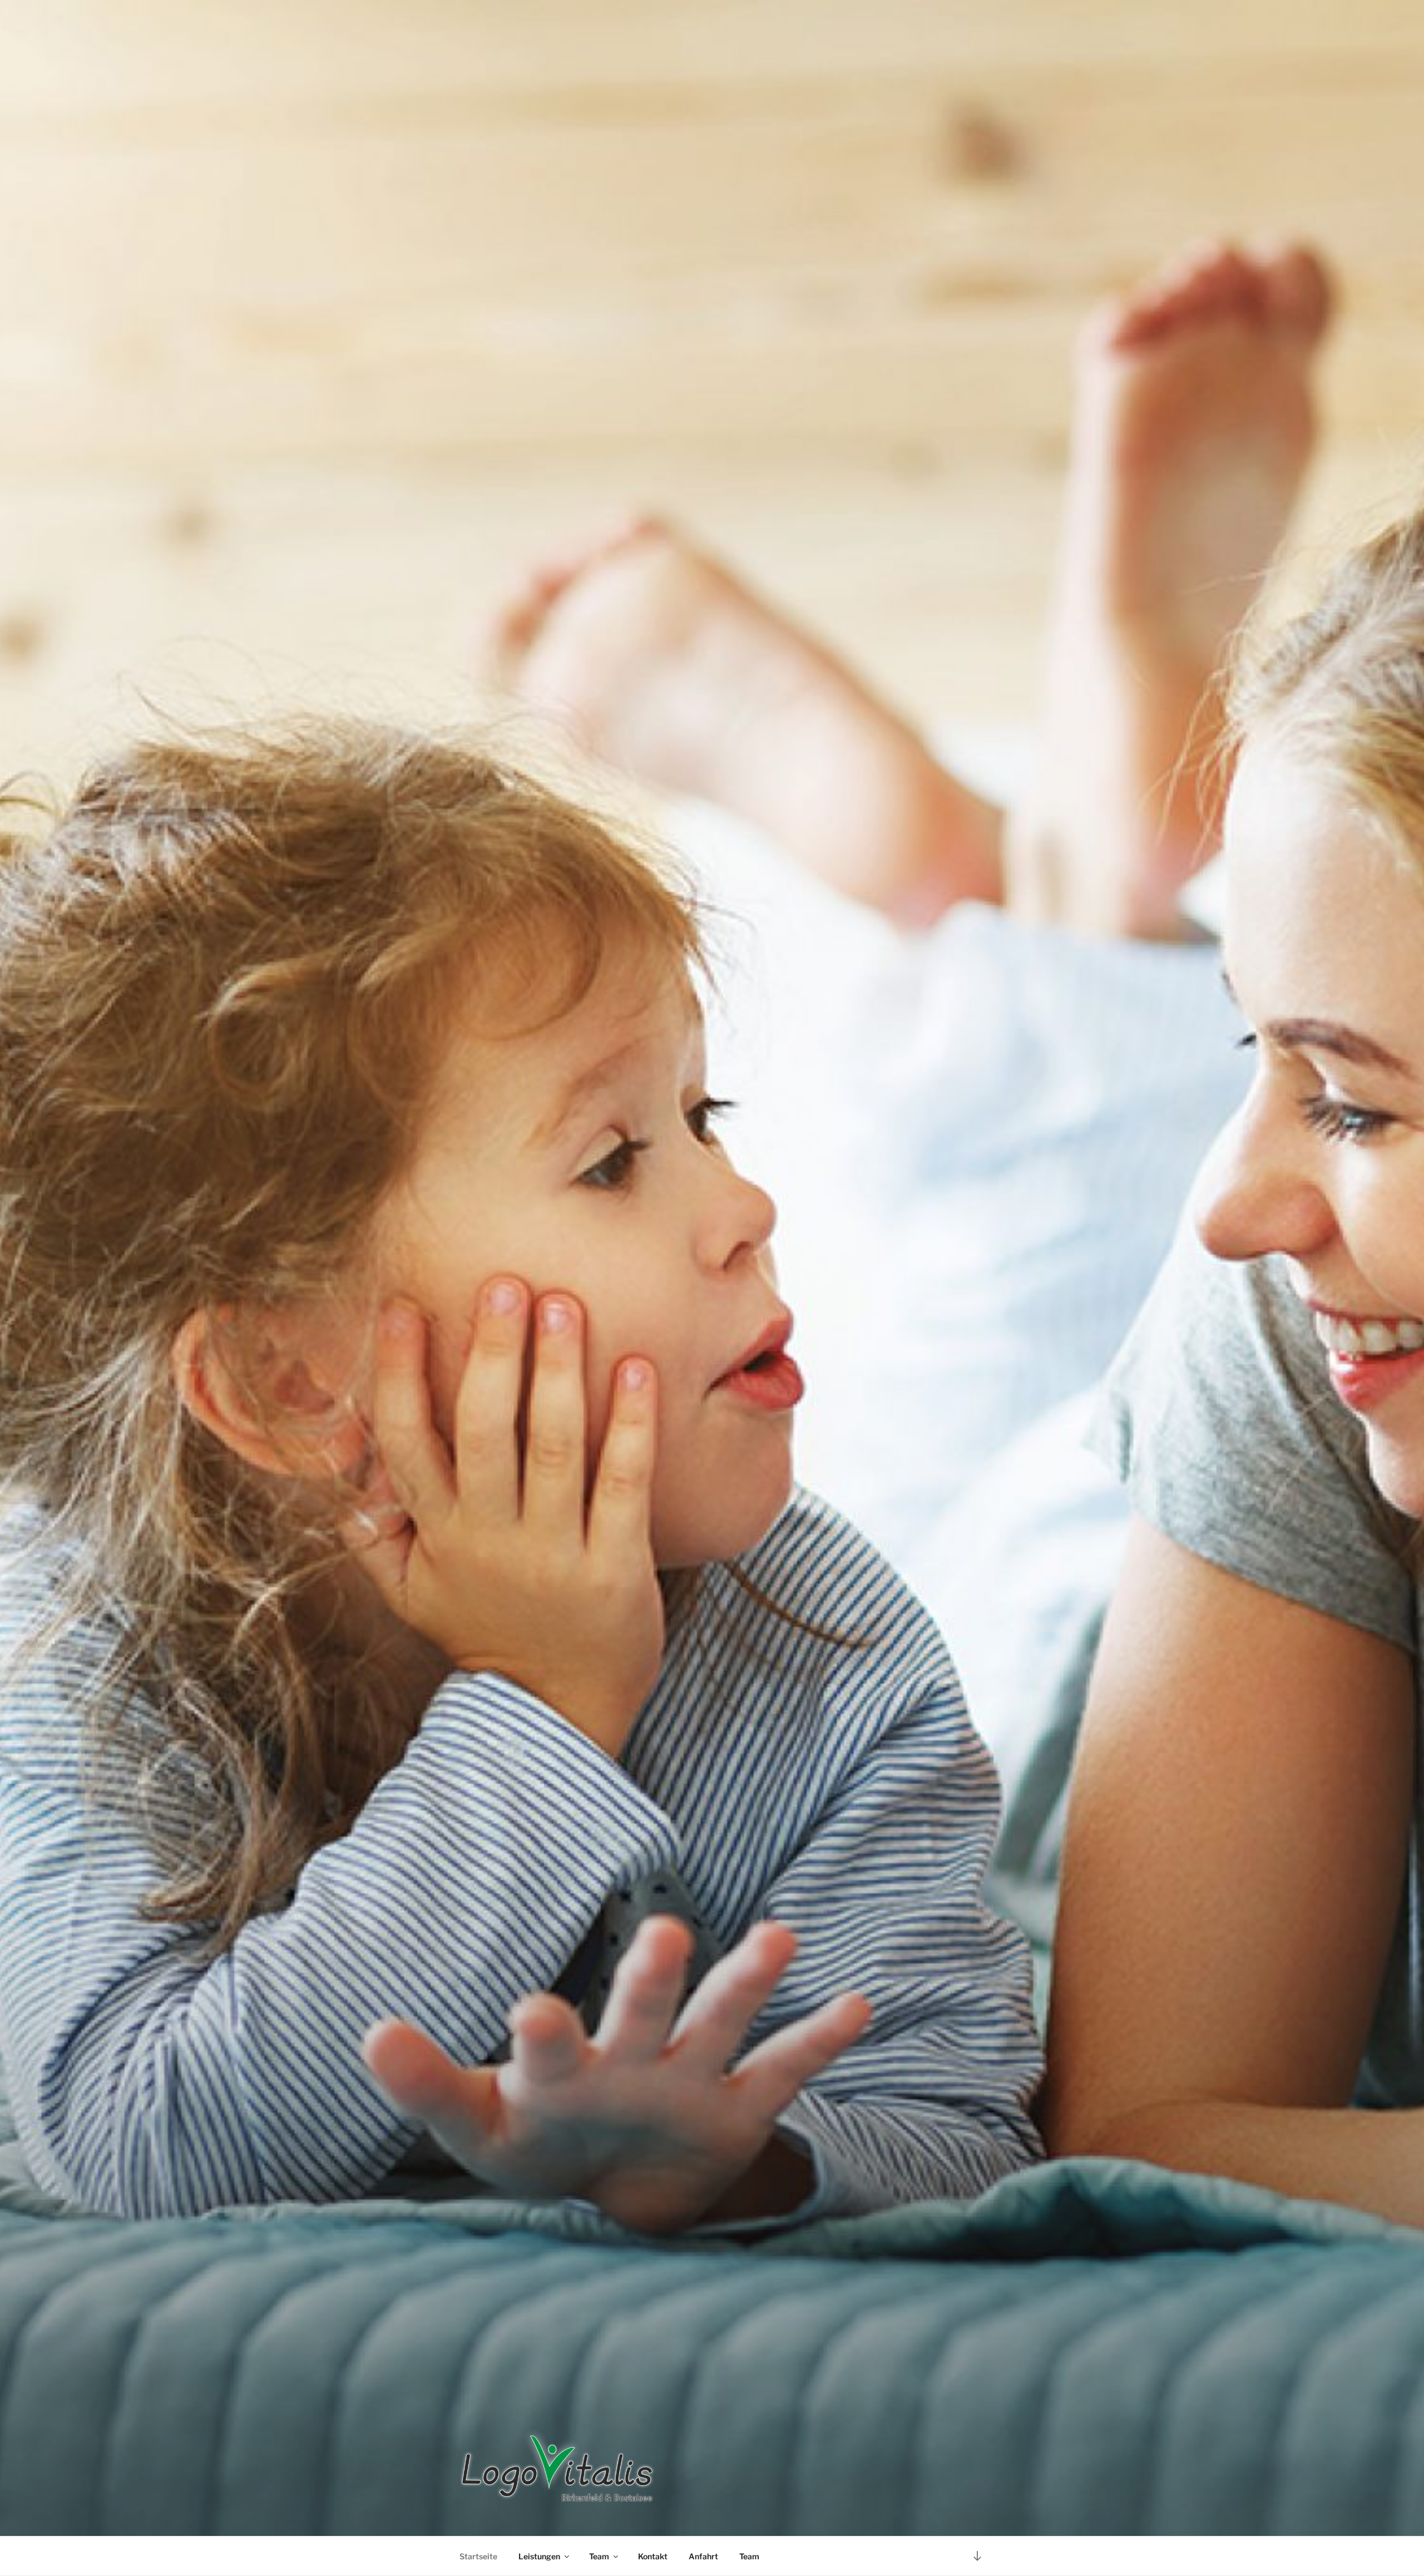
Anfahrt (703, 2556)
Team (599, 2556)
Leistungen (539, 2556)
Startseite (478, 2556)
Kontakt (653, 2556)
